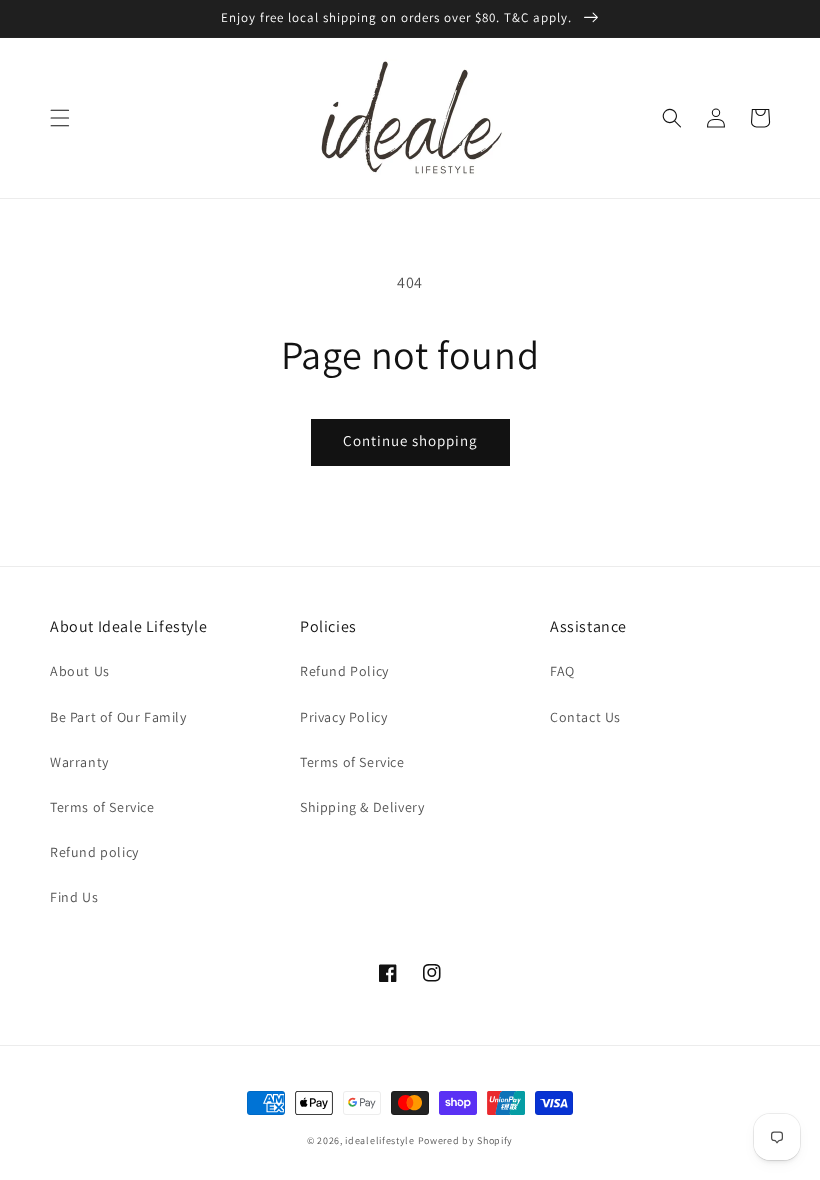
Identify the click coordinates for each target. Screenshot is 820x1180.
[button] (60, 118)
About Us (80, 671)
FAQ (562, 671)
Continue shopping (410, 440)
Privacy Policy (343, 717)
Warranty (79, 762)
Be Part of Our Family (118, 717)
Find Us (74, 897)
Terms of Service (102, 807)
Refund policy (94, 852)
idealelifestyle (380, 1140)
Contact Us (585, 717)
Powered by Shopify (466, 1140)
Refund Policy (344, 671)
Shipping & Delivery (362, 807)
